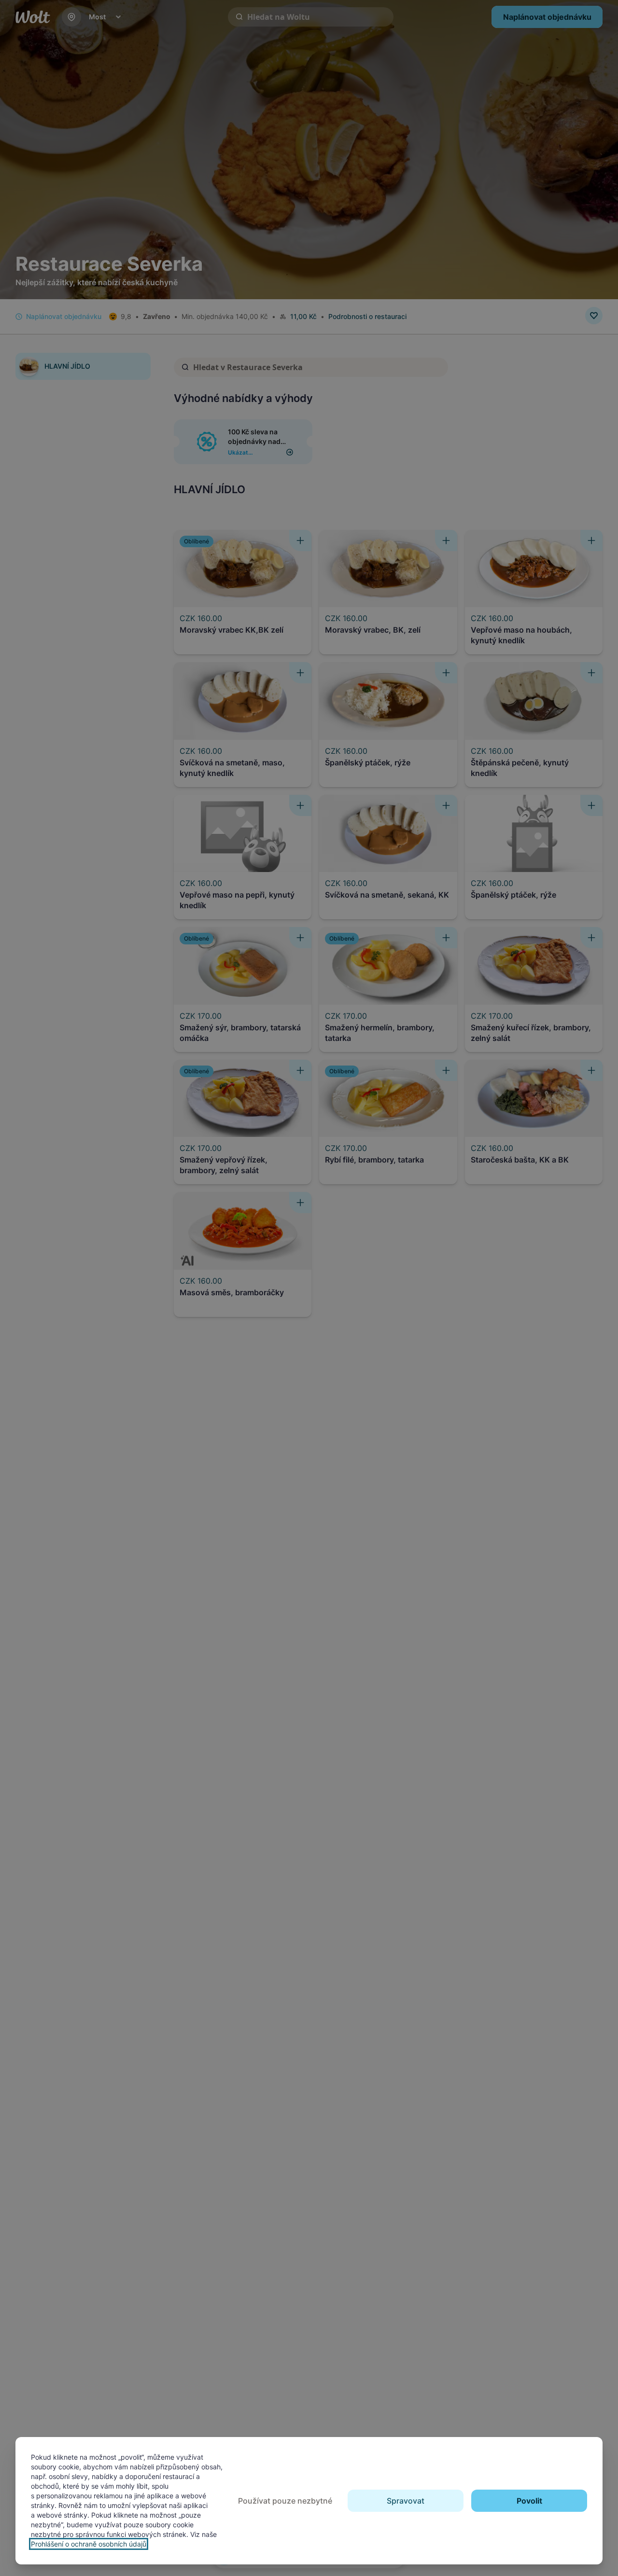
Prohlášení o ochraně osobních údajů (89, 2544)
